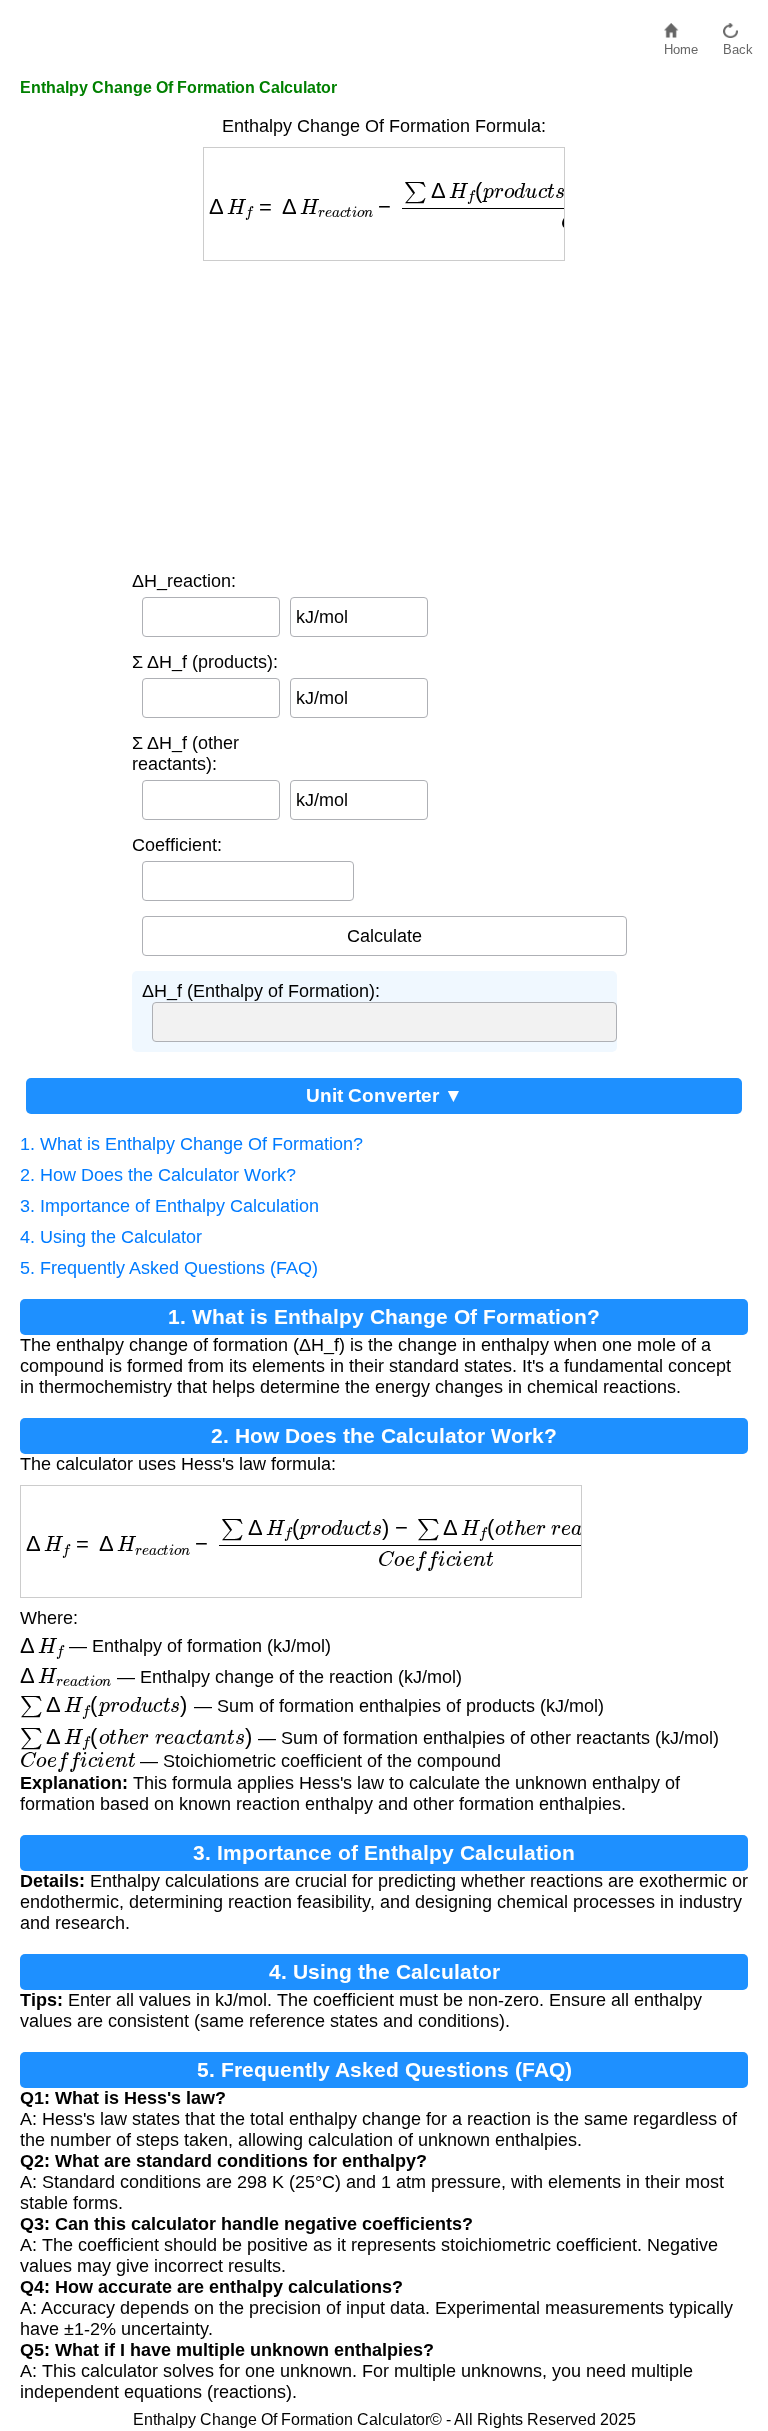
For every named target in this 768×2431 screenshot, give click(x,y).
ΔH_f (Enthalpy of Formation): (261, 991)
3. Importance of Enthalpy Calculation (169, 1206)
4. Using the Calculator (111, 1237)
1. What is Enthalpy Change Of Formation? (191, 1144)
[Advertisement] (384, 411)
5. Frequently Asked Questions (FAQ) (169, 1268)
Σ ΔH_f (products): (205, 662)
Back (738, 44)
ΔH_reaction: (184, 581)
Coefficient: (177, 845)
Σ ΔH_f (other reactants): (185, 753)
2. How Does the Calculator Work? (158, 1175)
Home (681, 44)
